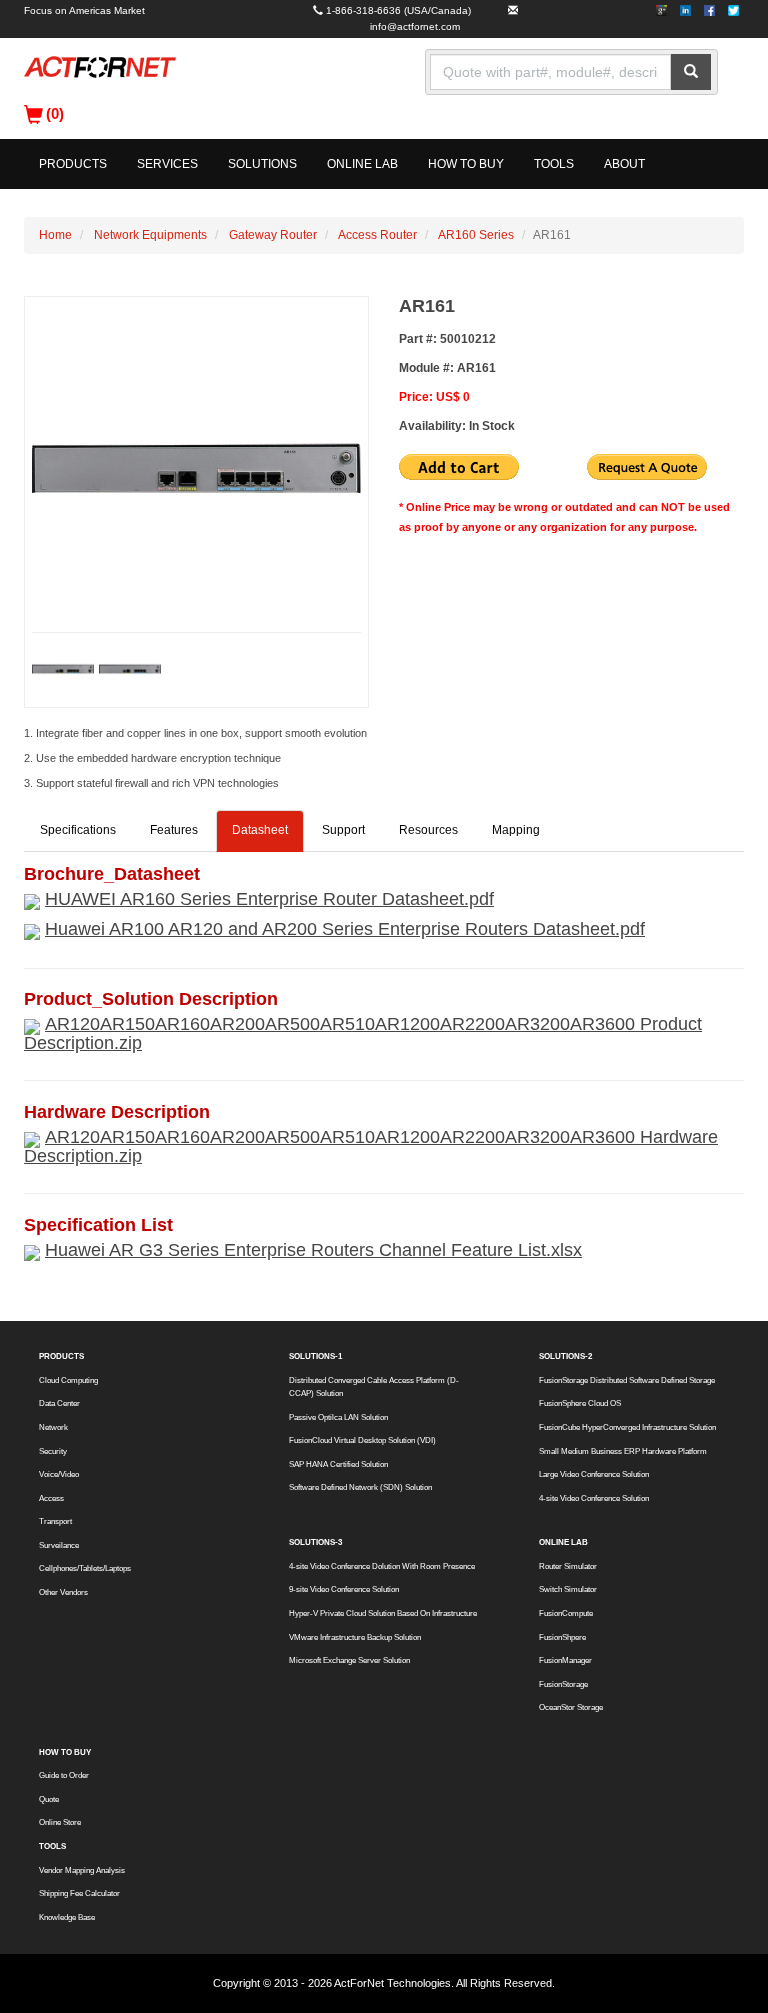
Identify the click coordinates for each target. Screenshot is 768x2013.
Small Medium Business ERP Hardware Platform (623, 1451)
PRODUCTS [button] (73, 164)
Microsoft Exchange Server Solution (349, 1660)
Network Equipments (150, 235)
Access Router (377, 235)
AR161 (476, 368)
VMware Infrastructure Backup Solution (355, 1637)
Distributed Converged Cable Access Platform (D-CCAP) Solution (374, 1387)
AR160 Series (476, 235)
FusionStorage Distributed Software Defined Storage (627, 1380)
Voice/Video (59, 1474)
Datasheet (260, 830)
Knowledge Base (67, 1917)
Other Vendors (63, 1592)
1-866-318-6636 (363, 10)
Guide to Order (64, 1775)
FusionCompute (566, 1613)
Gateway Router (273, 235)
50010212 (468, 339)
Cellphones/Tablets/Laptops (85, 1568)
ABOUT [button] (624, 164)
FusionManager (565, 1660)
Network (53, 1427)
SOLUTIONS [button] (262, 164)
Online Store (60, 1822)
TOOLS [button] (554, 164)
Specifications (78, 830)
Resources (428, 830)
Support (343, 830)
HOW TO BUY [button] (466, 164)
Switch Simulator (568, 1589)
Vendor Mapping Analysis (82, 1870)
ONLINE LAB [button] (362, 164)
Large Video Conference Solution (594, 1474)
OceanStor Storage (571, 1707)
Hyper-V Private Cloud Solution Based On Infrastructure (383, 1613)
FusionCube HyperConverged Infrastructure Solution (627, 1427)
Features (174, 830)
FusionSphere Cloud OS (580, 1403)
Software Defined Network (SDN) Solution (360, 1487)
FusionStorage (563, 1684)
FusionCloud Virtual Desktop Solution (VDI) (362, 1440)
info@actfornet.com (415, 26)
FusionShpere (562, 1637)
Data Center (59, 1403)
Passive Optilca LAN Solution (338, 1417)
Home (55, 235)
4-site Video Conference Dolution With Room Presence (382, 1566)
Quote (49, 1799)
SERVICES (167, 164)
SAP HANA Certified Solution (338, 1464)
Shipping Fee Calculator (79, 1893)
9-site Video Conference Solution (344, 1589)
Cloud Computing (68, 1380)
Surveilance (59, 1545)
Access (51, 1498)
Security (53, 1451)
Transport (55, 1521)
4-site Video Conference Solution (594, 1498)
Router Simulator (568, 1566)
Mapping (516, 830)
